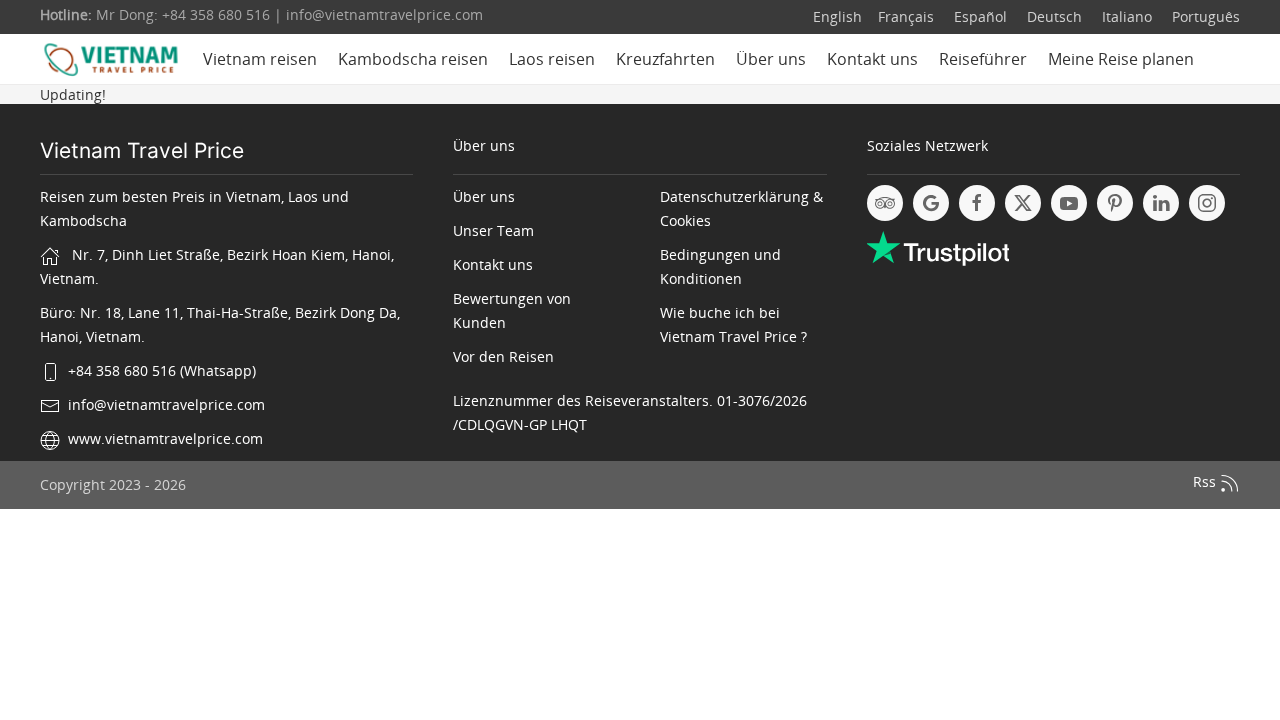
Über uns (771, 59)
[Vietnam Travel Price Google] (931, 203)
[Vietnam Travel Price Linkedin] (1161, 203)
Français (906, 16)
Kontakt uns (872, 59)
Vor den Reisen (503, 356)
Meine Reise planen (1121, 59)
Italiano (1125, 16)
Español (978, 16)
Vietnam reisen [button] (260, 59)
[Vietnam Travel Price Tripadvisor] (885, 203)
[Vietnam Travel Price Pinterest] (1115, 203)
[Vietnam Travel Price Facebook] (977, 203)
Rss (1206, 482)
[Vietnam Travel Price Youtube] (1069, 203)
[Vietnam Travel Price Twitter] (1023, 203)
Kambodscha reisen (413, 59)
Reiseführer (983, 59)
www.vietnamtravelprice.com (165, 438)
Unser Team (493, 230)
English (837, 16)
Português (1204, 16)
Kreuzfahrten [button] (665, 59)
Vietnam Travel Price (142, 150)
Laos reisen (552, 59)
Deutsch (1052, 16)
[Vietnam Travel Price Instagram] (1207, 203)
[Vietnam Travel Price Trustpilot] (938, 246)
